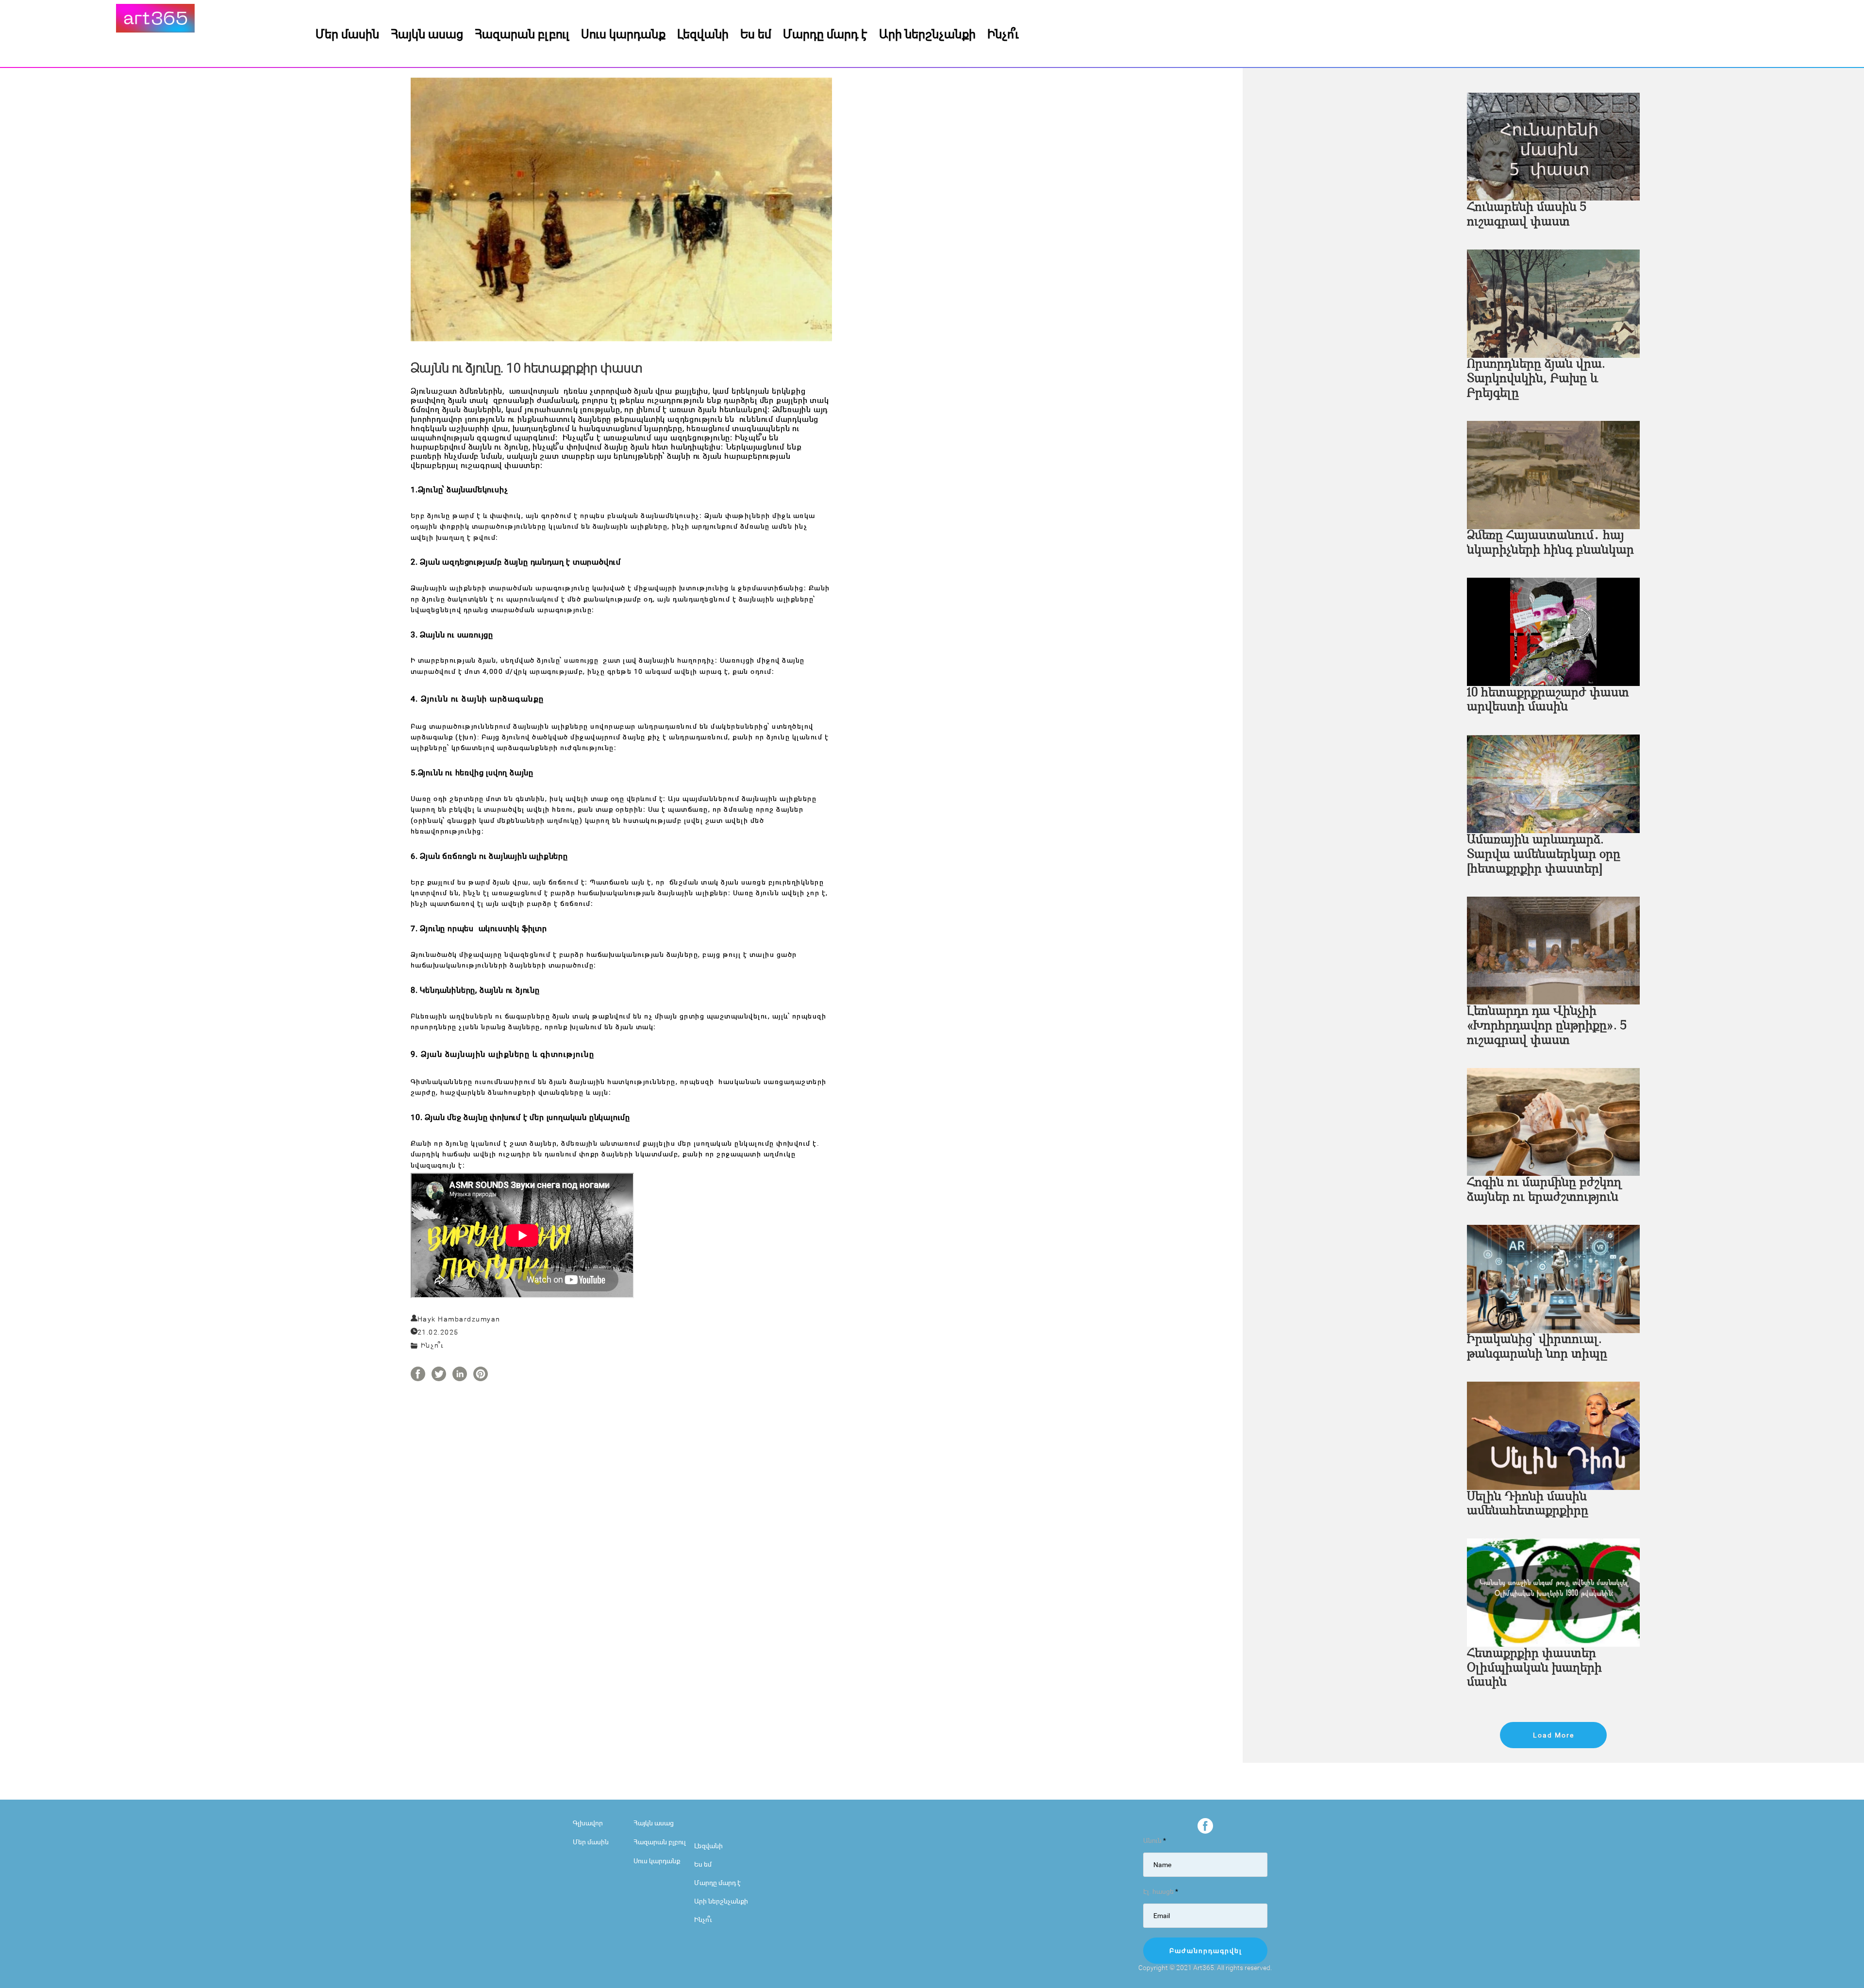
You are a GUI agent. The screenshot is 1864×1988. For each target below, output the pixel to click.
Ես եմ (756, 33)
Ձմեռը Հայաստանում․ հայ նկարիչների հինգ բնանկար (1550, 543)
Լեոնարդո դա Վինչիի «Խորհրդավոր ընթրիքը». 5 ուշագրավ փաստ (1547, 1026)
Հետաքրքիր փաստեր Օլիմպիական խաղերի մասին (1534, 1668)
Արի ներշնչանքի (927, 33)
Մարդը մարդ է (825, 33)
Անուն (1155, 1840)
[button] (1553, 1735)
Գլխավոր (588, 1823)
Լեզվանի (703, 33)
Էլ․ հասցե (1161, 1891)
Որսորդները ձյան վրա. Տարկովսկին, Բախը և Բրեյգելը (1536, 379)
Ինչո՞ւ (1003, 33)
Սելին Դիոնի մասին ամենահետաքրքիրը (1528, 1504)
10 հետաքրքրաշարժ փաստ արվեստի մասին (1548, 700)
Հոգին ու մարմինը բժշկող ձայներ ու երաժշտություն (1544, 1190)
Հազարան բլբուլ (522, 33)
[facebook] (1205, 1826)
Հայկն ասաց (427, 33)
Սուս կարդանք (623, 33)
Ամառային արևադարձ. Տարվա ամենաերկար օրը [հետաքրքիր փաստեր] (1544, 855)
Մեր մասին (347, 33)
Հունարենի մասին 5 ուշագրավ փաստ (1527, 215)
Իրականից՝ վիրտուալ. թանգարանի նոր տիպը (1537, 1347)
